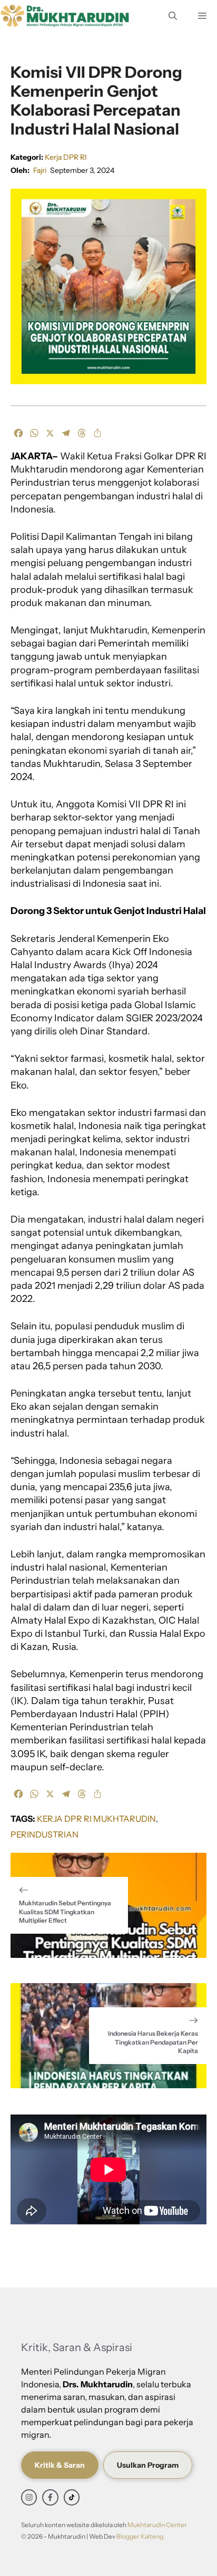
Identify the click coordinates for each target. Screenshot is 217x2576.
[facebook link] (50, 2497)
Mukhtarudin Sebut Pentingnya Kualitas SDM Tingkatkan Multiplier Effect (65, 1912)
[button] (173, 16)
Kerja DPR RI (66, 157)
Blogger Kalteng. (141, 2536)
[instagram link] (29, 2497)
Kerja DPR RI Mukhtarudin (96, 1819)
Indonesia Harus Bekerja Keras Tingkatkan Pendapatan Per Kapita (153, 2042)
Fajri (40, 170)
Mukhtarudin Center (157, 2525)
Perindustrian (45, 1834)
